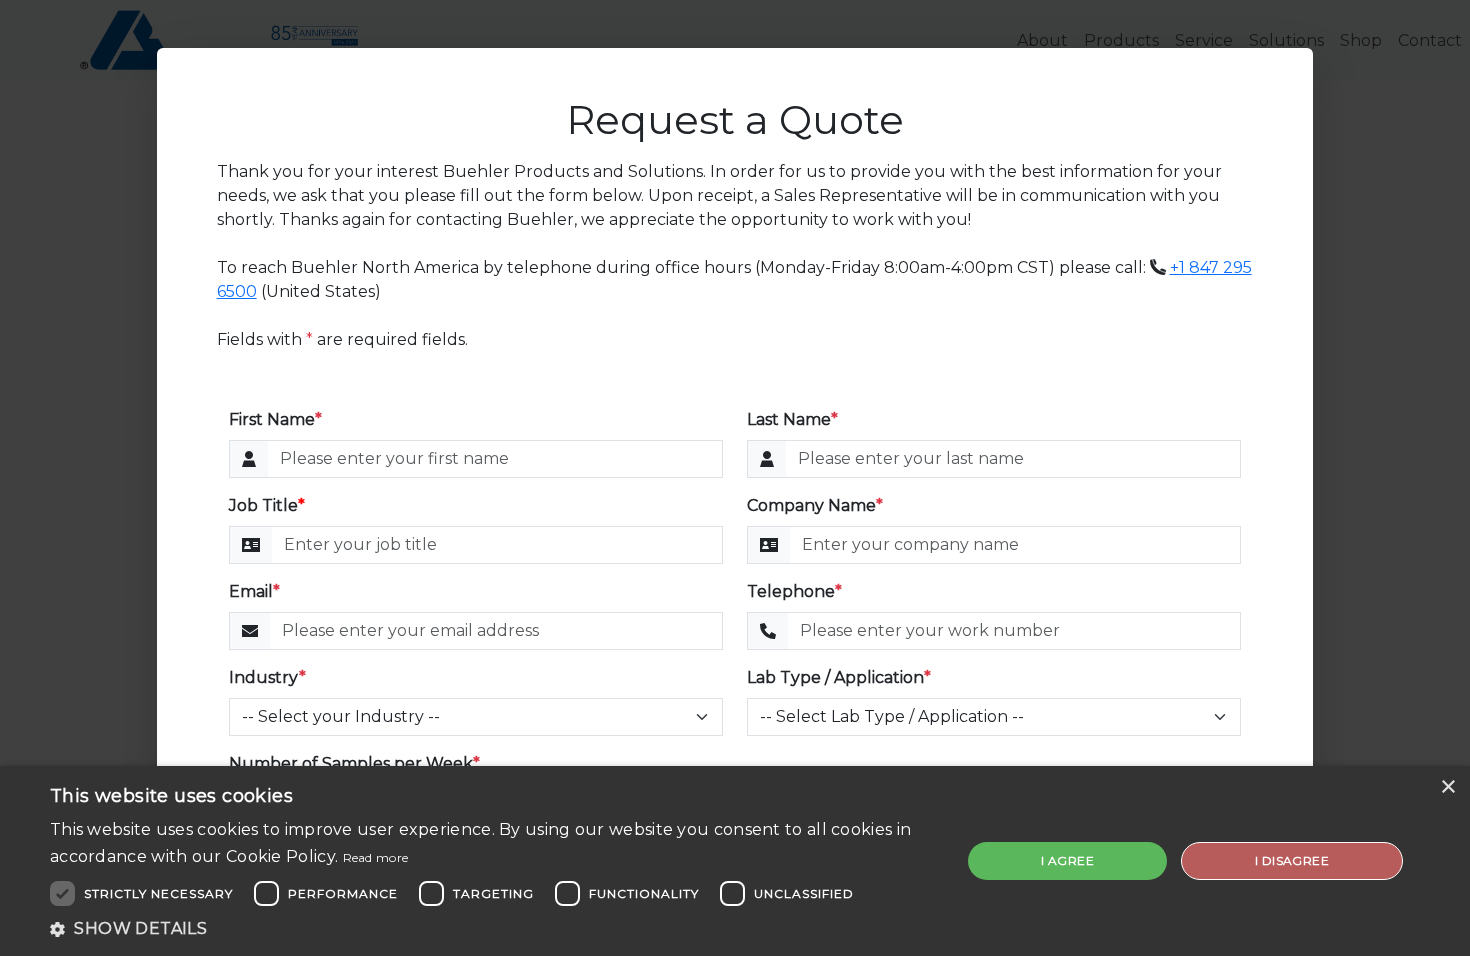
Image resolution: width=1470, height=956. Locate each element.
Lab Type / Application (839, 677)
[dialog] (735, 861)
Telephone (794, 591)
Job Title (267, 505)
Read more (376, 857)
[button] (492, 929)
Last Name (792, 419)
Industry (267, 677)
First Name (275, 419)
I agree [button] (1067, 860)
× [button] (1447, 787)
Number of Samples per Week (354, 763)
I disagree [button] (1292, 860)
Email (254, 591)
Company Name (815, 505)
